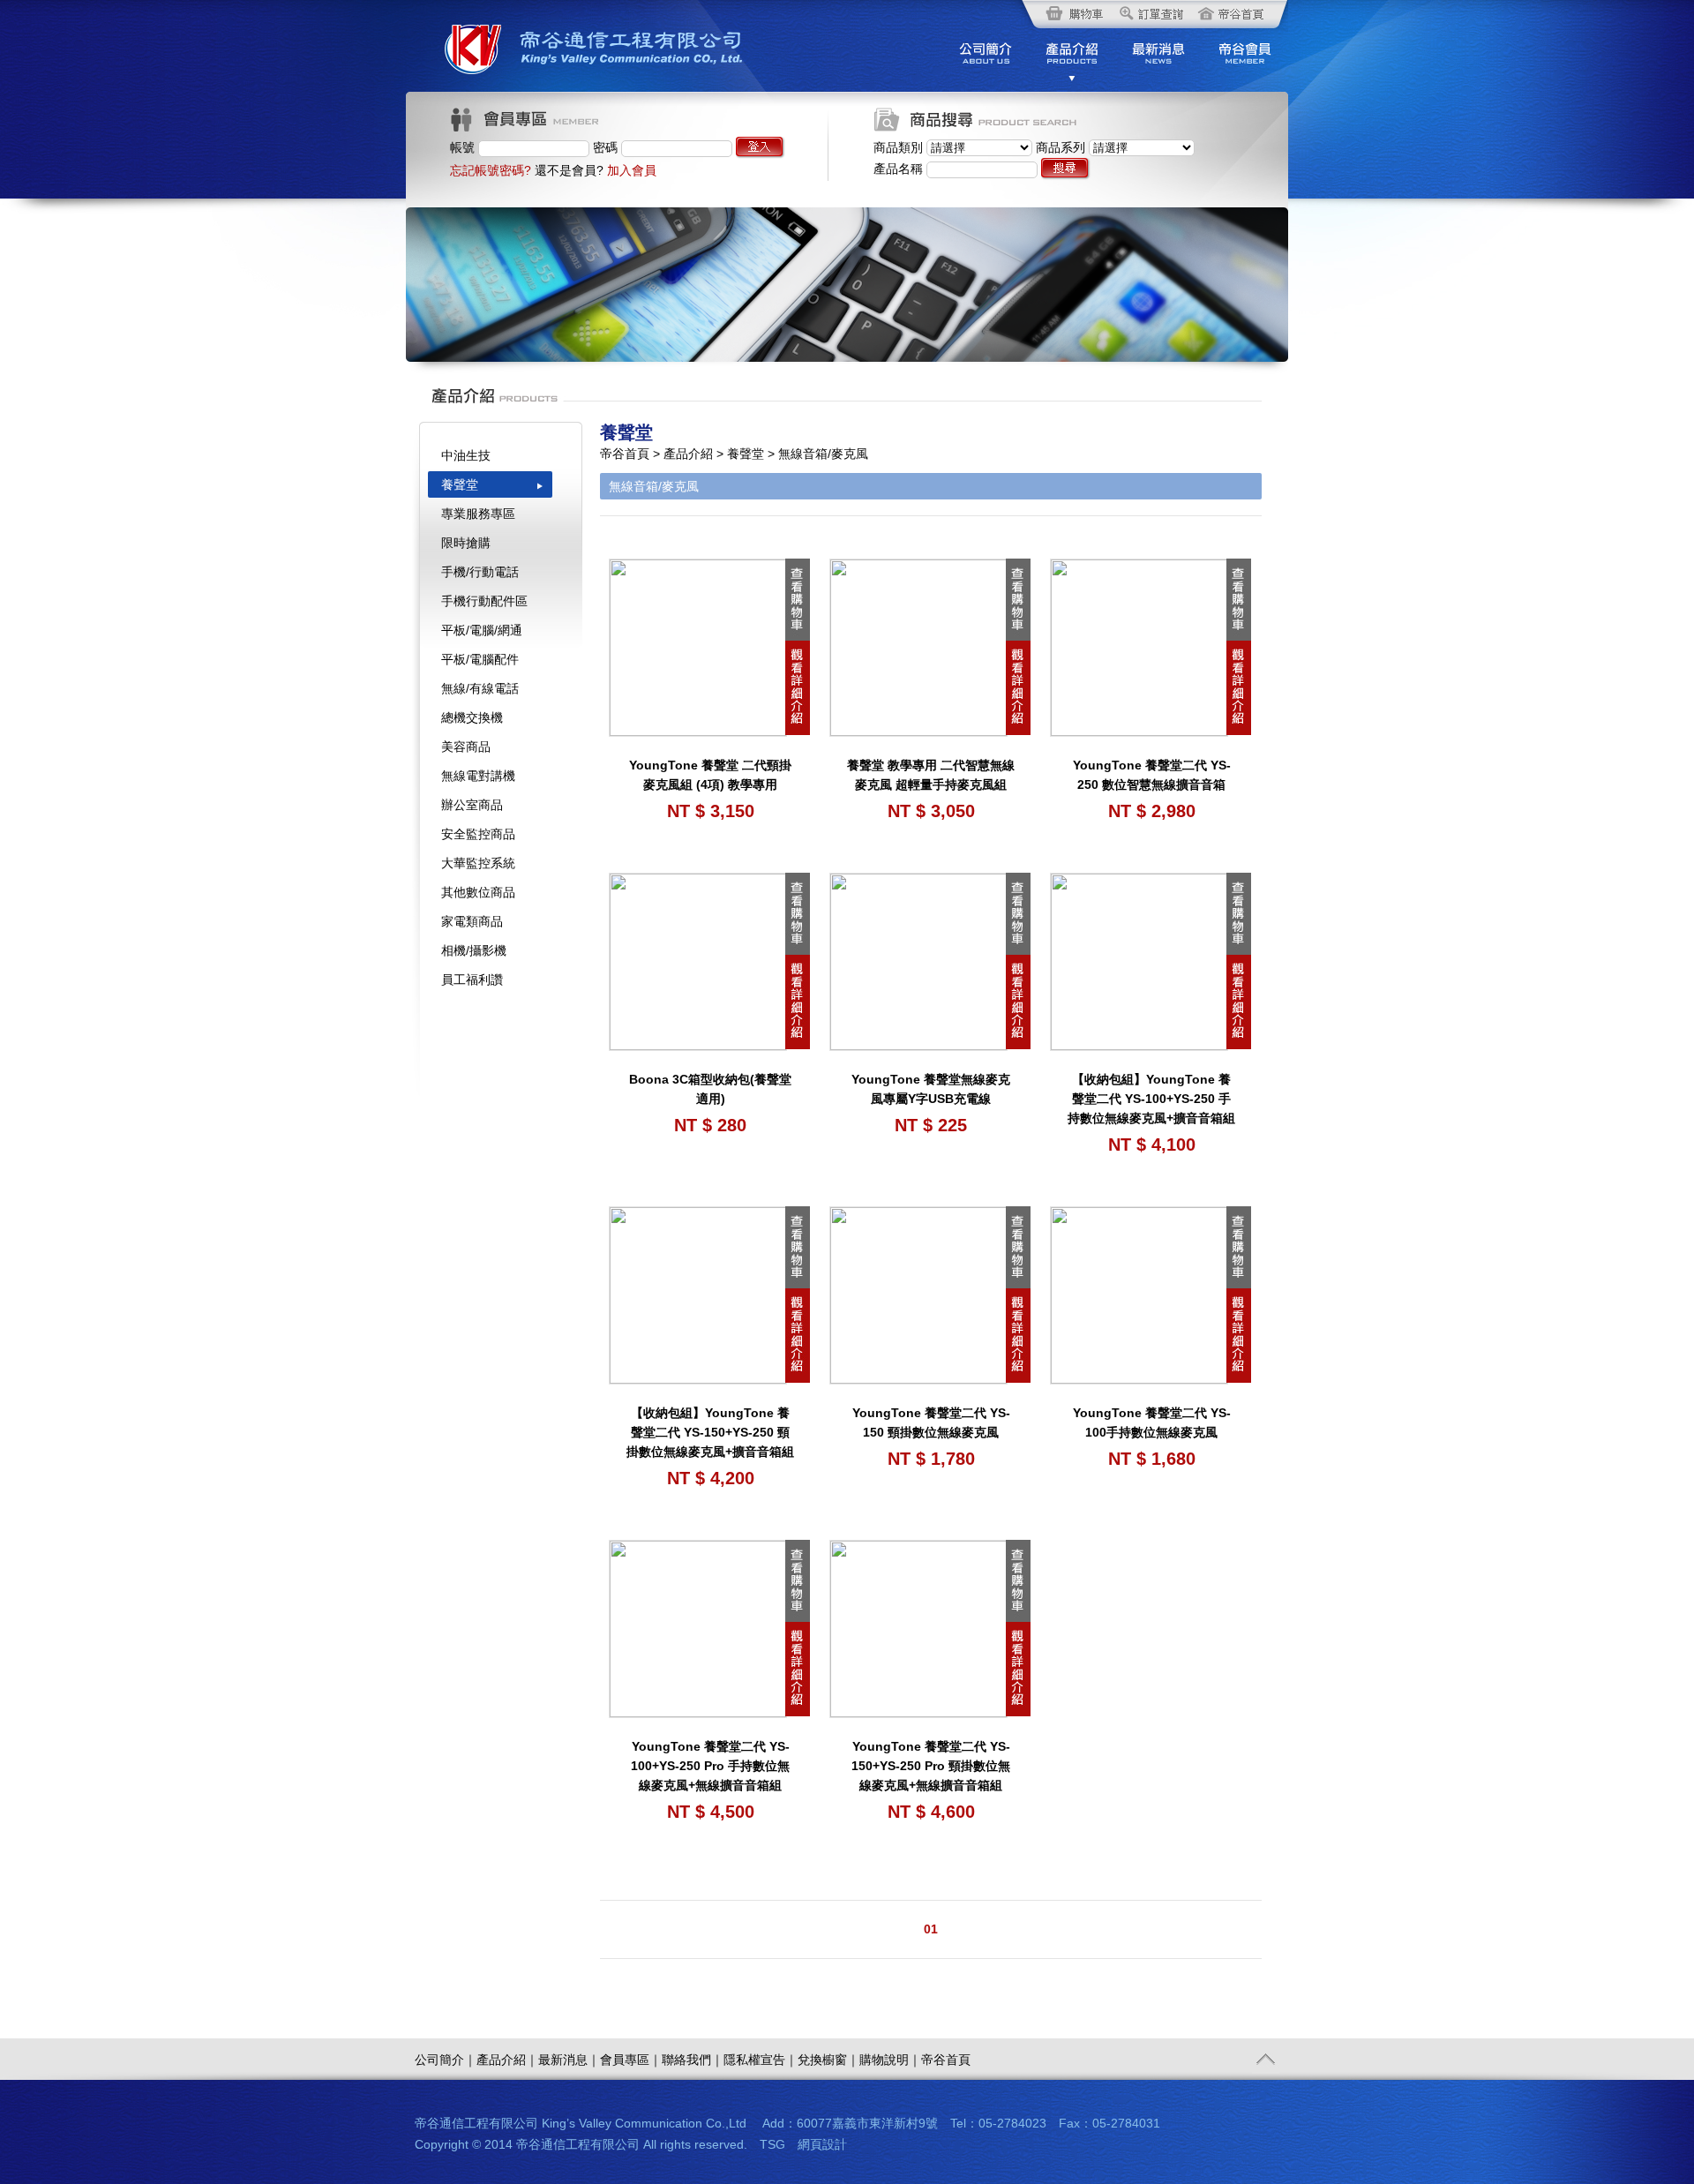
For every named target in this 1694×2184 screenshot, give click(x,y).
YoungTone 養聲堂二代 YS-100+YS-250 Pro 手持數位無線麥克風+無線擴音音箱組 (710, 1766)
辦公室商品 (472, 805)
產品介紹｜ (507, 2060)
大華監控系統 (478, 863)
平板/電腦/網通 (482, 630)
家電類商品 (472, 921)
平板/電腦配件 (480, 659)
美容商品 (466, 747)
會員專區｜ (631, 2060)
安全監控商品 (478, 834)
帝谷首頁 (946, 2060)
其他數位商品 (478, 892)
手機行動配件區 (484, 601)
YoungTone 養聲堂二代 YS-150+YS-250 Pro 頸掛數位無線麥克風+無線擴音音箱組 (931, 1766)
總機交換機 (472, 717)
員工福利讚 (472, 979)
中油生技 (466, 455)
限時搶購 (466, 543)
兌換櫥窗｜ (828, 2060)
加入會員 (632, 170)
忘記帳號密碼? (491, 170)
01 (931, 1929)
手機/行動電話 (480, 572)
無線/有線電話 (480, 688)
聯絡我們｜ (693, 2060)
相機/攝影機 (474, 950)
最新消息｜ (569, 2060)
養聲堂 (460, 484)
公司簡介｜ (446, 2060)
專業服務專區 (478, 514)
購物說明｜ (890, 2060)
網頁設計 (822, 2144)
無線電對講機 (478, 776)
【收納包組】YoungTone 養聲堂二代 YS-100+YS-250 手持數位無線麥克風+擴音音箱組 (1151, 1099)
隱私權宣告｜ (761, 2060)
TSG (772, 2144)
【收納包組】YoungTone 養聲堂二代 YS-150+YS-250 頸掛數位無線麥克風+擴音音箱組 (710, 1432)
